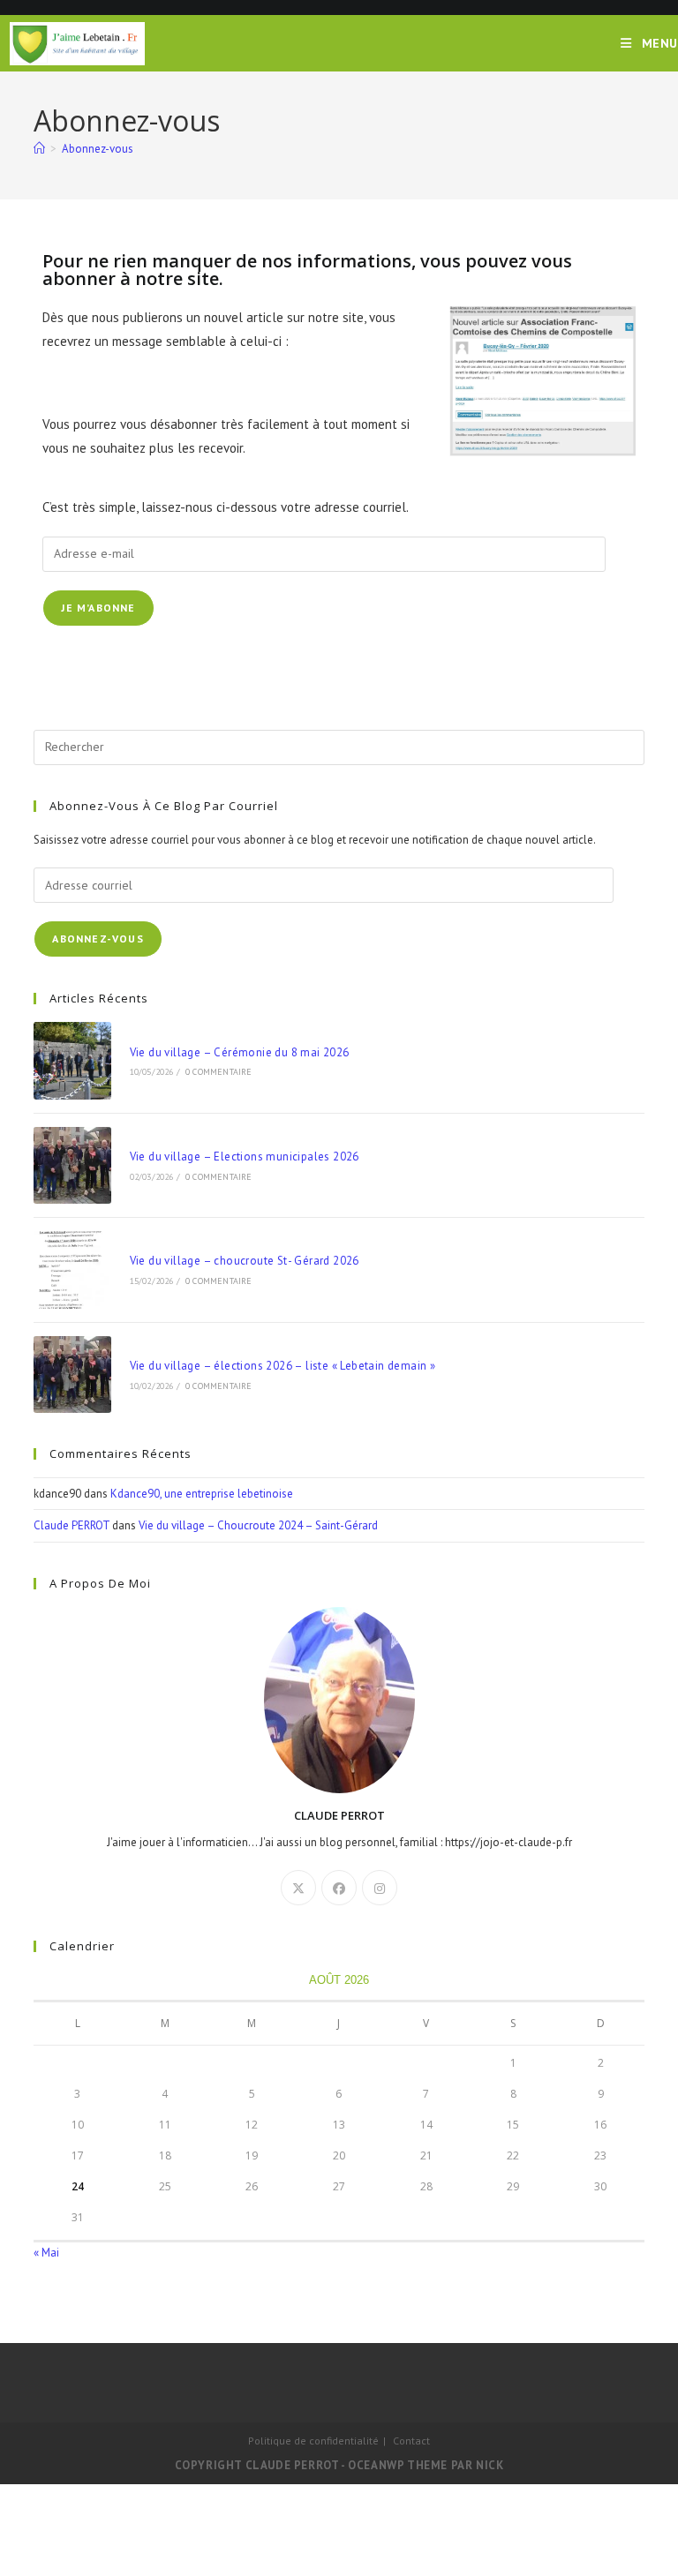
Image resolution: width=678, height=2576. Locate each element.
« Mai (46, 2253)
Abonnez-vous (98, 149)
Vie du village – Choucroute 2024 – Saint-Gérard (258, 1525)
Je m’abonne (98, 608)
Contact (411, 2441)
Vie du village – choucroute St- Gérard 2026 (245, 1261)
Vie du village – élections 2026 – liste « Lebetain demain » (283, 1366)
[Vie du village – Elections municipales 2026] (72, 1165)
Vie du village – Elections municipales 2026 (245, 1157)
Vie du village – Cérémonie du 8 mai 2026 (240, 1052)
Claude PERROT (72, 1525)
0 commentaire (219, 1072)
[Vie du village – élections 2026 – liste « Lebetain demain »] (72, 1374)
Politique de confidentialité (313, 2441)
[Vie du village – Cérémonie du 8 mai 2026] (72, 1060)
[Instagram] (380, 1888)
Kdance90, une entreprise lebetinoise (202, 1494)
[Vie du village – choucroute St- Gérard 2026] (72, 1269)
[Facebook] (339, 1888)
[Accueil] (39, 149)
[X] (298, 1888)
